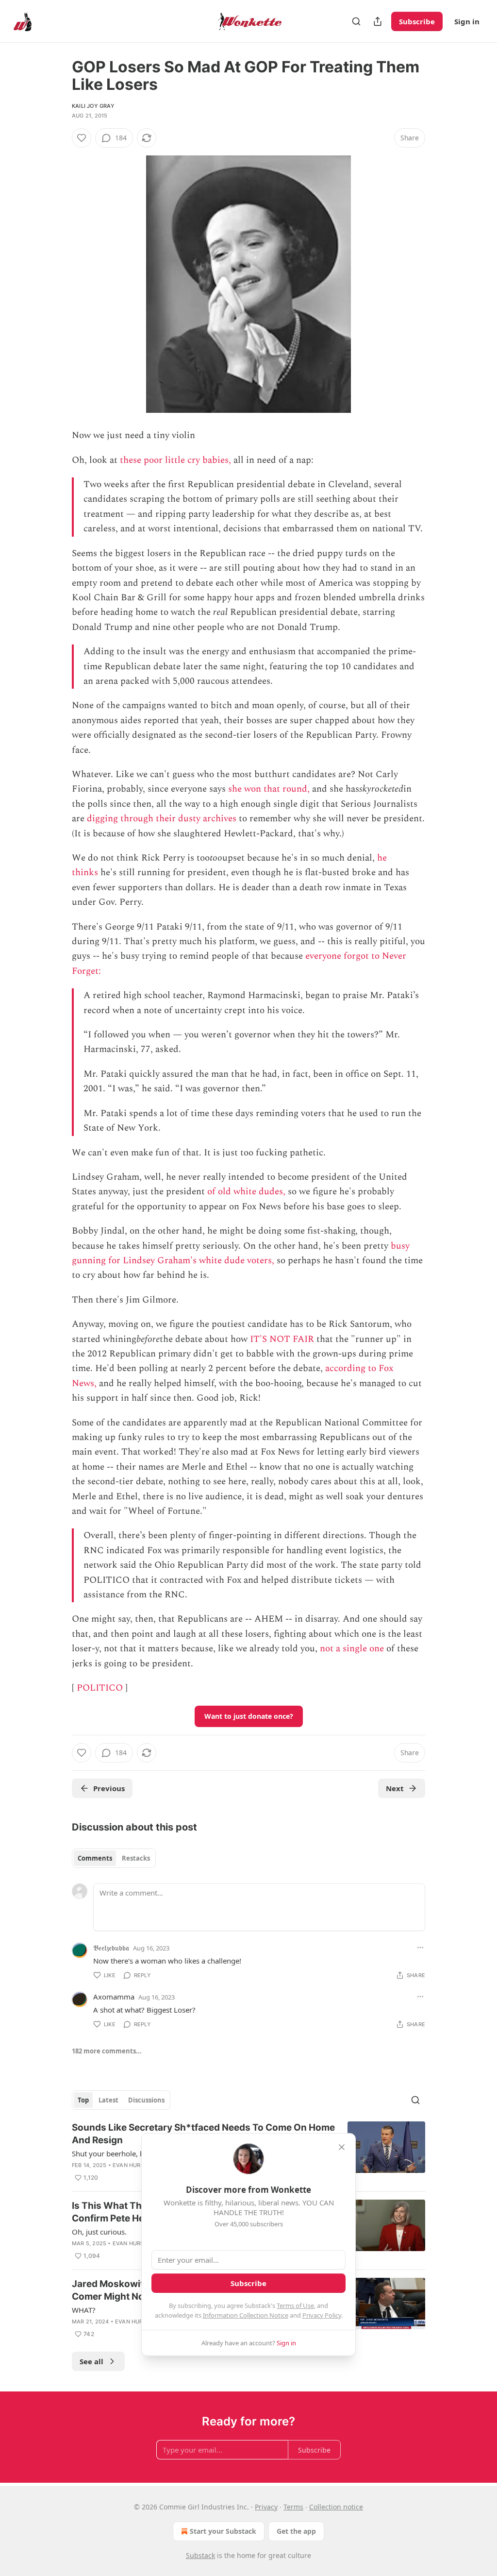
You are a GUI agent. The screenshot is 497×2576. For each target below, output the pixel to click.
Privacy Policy (322, 2315)
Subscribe (417, 21)
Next (395, 1788)
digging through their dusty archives (162, 819)
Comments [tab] (95, 1858)
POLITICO (100, 1688)
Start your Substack (223, 2531)
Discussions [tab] (146, 2100)
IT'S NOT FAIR (282, 1339)
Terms (293, 2507)
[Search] (356, 21)
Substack (200, 2555)
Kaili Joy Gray (93, 106)
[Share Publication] (378, 21)
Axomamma (114, 1997)
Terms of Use (295, 2305)
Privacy (266, 2507)
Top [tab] (83, 2100)
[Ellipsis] (420, 1948)
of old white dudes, (246, 1192)
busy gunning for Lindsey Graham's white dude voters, (241, 1253)
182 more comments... (107, 2051)
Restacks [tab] (136, 1858)
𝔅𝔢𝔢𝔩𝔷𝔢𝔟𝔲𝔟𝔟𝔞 (111, 1948)
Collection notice (336, 2507)
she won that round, (269, 789)
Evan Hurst (130, 2165)
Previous (109, 1788)
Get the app (296, 2531)
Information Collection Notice (246, 2315)
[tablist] (114, 1858)
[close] (342, 2147)
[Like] (82, 138)
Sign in (467, 21)
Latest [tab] (108, 2100)
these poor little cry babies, (175, 460)
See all (91, 2361)
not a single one (352, 1649)
